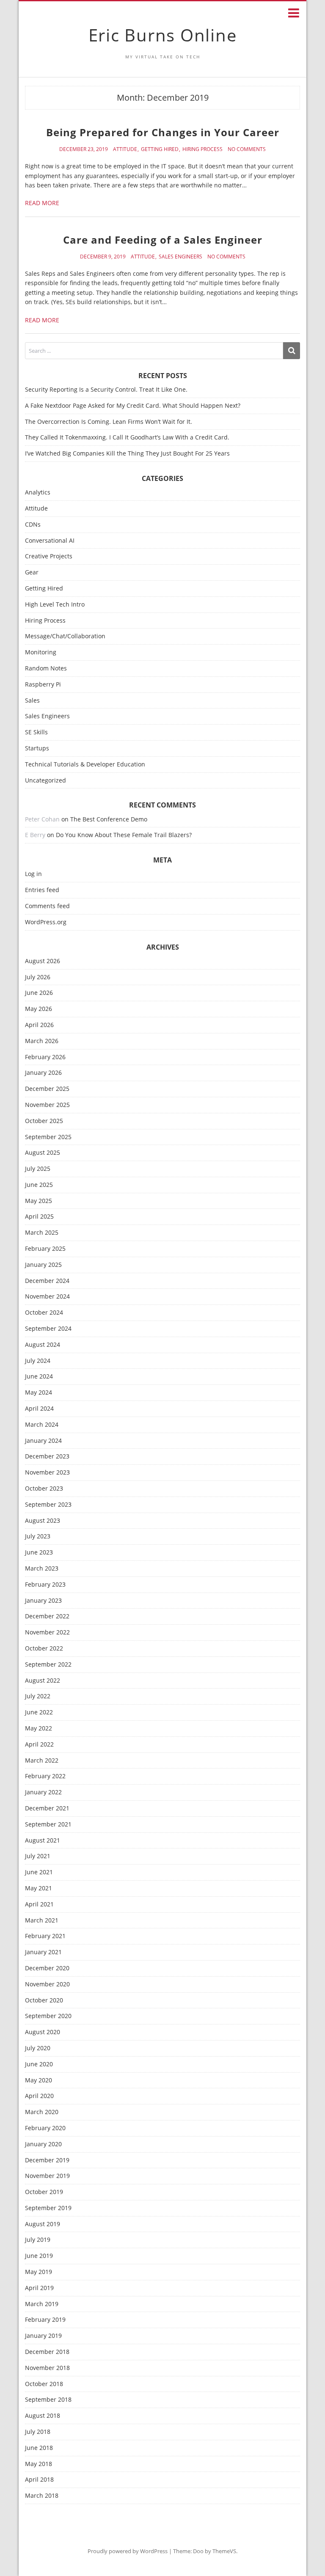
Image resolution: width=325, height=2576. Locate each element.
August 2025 (43, 1153)
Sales (32, 701)
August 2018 (43, 2416)
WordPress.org (46, 922)
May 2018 (39, 2464)
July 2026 (38, 977)
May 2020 (39, 2080)
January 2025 (43, 1265)
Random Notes (46, 669)
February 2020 (45, 2128)
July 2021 (38, 1856)
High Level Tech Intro (55, 605)
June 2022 (39, 1712)
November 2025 (47, 1105)
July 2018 (38, 2432)
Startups (37, 748)
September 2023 (48, 1505)
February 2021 (45, 1936)
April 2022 (39, 1745)
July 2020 (38, 2048)
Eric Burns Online (163, 35)
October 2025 (44, 1121)
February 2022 (45, 1776)
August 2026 (43, 961)
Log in (33, 874)
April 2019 (39, 2288)
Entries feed (42, 890)
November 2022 (47, 1633)
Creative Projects (49, 556)
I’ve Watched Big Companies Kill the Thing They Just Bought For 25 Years (127, 453)
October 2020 (44, 2001)
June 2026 (39, 993)
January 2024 (43, 1441)
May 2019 (39, 2272)
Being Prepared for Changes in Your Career (163, 132)
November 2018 (47, 2368)
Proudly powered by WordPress (128, 2551)
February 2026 (45, 1057)
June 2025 (39, 1185)
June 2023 (39, 1553)
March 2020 (42, 2112)
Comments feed (47, 906)
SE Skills (36, 732)
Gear (32, 573)
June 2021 (39, 1872)
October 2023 (44, 1489)
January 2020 (43, 2144)
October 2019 (44, 2192)
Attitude (125, 149)
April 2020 (39, 2096)
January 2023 (43, 1601)
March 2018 (42, 2496)
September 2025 (48, 1137)
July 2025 (38, 1169)
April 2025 (39, 1217)
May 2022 (39, 1729)
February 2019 (45, 2320)
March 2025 (42, 1233)
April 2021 (39, 1905)
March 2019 (42, 2304)
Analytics (38, 493)
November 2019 (47, 2176)
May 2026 (39, 1009)
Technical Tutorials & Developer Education (85, 765)
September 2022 (48, 1665)
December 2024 (47, 1281)
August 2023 (43, 1521)
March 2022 (42, 1761)
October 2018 (44, 2384)
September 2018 (48, 2400)
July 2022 (38, 1696)
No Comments (247, 149)
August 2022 (43, 1681)
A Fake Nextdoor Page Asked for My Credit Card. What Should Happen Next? (133, 405)
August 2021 (43, 1841)
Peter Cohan (42, 819)
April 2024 (39, 1409)
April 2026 (39, 1025)
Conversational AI (50, 541)
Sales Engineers (180, 257)
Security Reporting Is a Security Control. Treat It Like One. (106, 389)
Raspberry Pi (43, 685)
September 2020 (48, 2016)
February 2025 (45, 1249)
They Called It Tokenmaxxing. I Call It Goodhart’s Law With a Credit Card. (127, 437)
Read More (42, 203)
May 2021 (39, 1888)
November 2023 (47, 1473)
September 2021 (48, 1825)
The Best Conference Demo (109, 819)
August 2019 (43, 2224)
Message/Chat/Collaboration (65, 636)
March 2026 (42, 1041)
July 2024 (38, 1361)
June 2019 (39, 2256)
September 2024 (48, 1329)
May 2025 (39, 1201)
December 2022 (47, 1616)
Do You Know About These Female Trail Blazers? (124, 835)
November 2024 (47, 1297)
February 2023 (45, 1585)
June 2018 (39, 2448)
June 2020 (39, 2064)
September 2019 (48, 2208)
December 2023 (47, 1457)
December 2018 (47, 2352)
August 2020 (43, 2032)
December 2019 (47, 2160)
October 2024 (44, 1313)
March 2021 (42, 1921)
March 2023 (42, 1569)
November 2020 (47, 1984)
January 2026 (43, 1073)
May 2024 (39, 1393)
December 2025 (47, 1089)
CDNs (33, 525)
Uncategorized (45, 781)
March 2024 (42, 1425)
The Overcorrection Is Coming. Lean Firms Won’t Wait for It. (109, 422)
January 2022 (43, 1792)
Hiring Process (202, 149)
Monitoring (41, 652)
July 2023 (38, 1537)
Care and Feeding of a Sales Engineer (163, 240)
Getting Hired (160, 149)
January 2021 (43, 1952)
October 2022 (44, 1649)
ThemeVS (224, 2551)
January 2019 (43, 2336)
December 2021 (47, 1808)
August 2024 (43, 1345)
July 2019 (38, 2240)
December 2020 (47, 1968)
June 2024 (39, 1377)
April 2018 (39, 2480)
